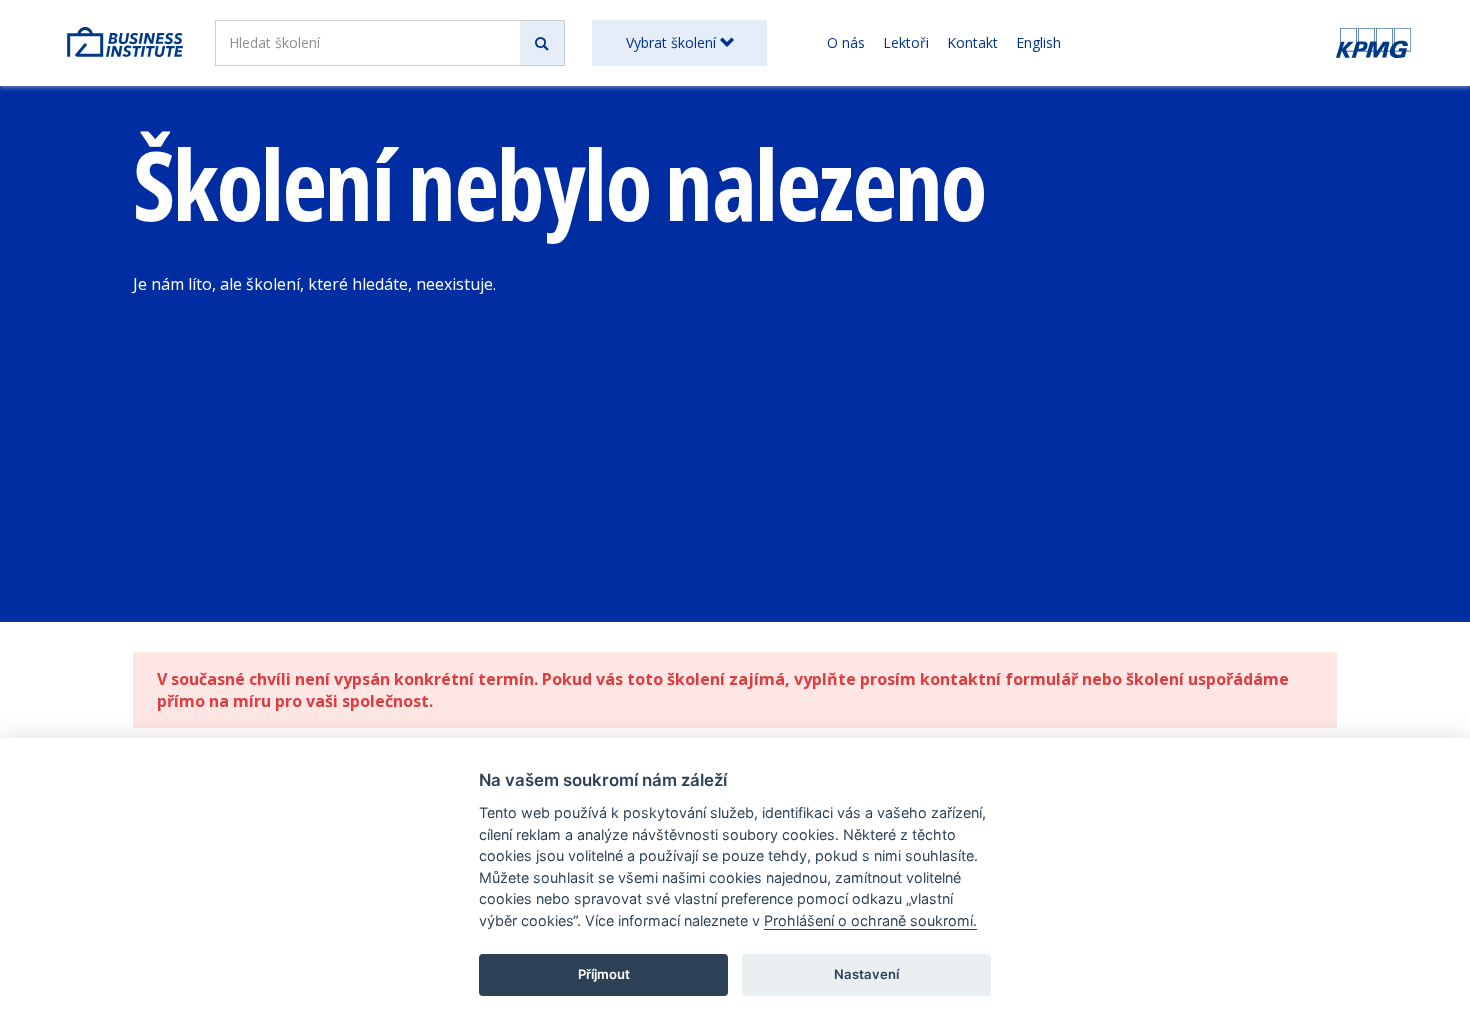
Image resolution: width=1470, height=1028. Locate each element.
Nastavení (866, 974)
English (1038, 42)
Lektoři (906, 42)
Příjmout (604, 974)
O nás (846, 42)
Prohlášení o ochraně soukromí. (870, 920)
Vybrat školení (673, 42)
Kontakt (972, 42)
